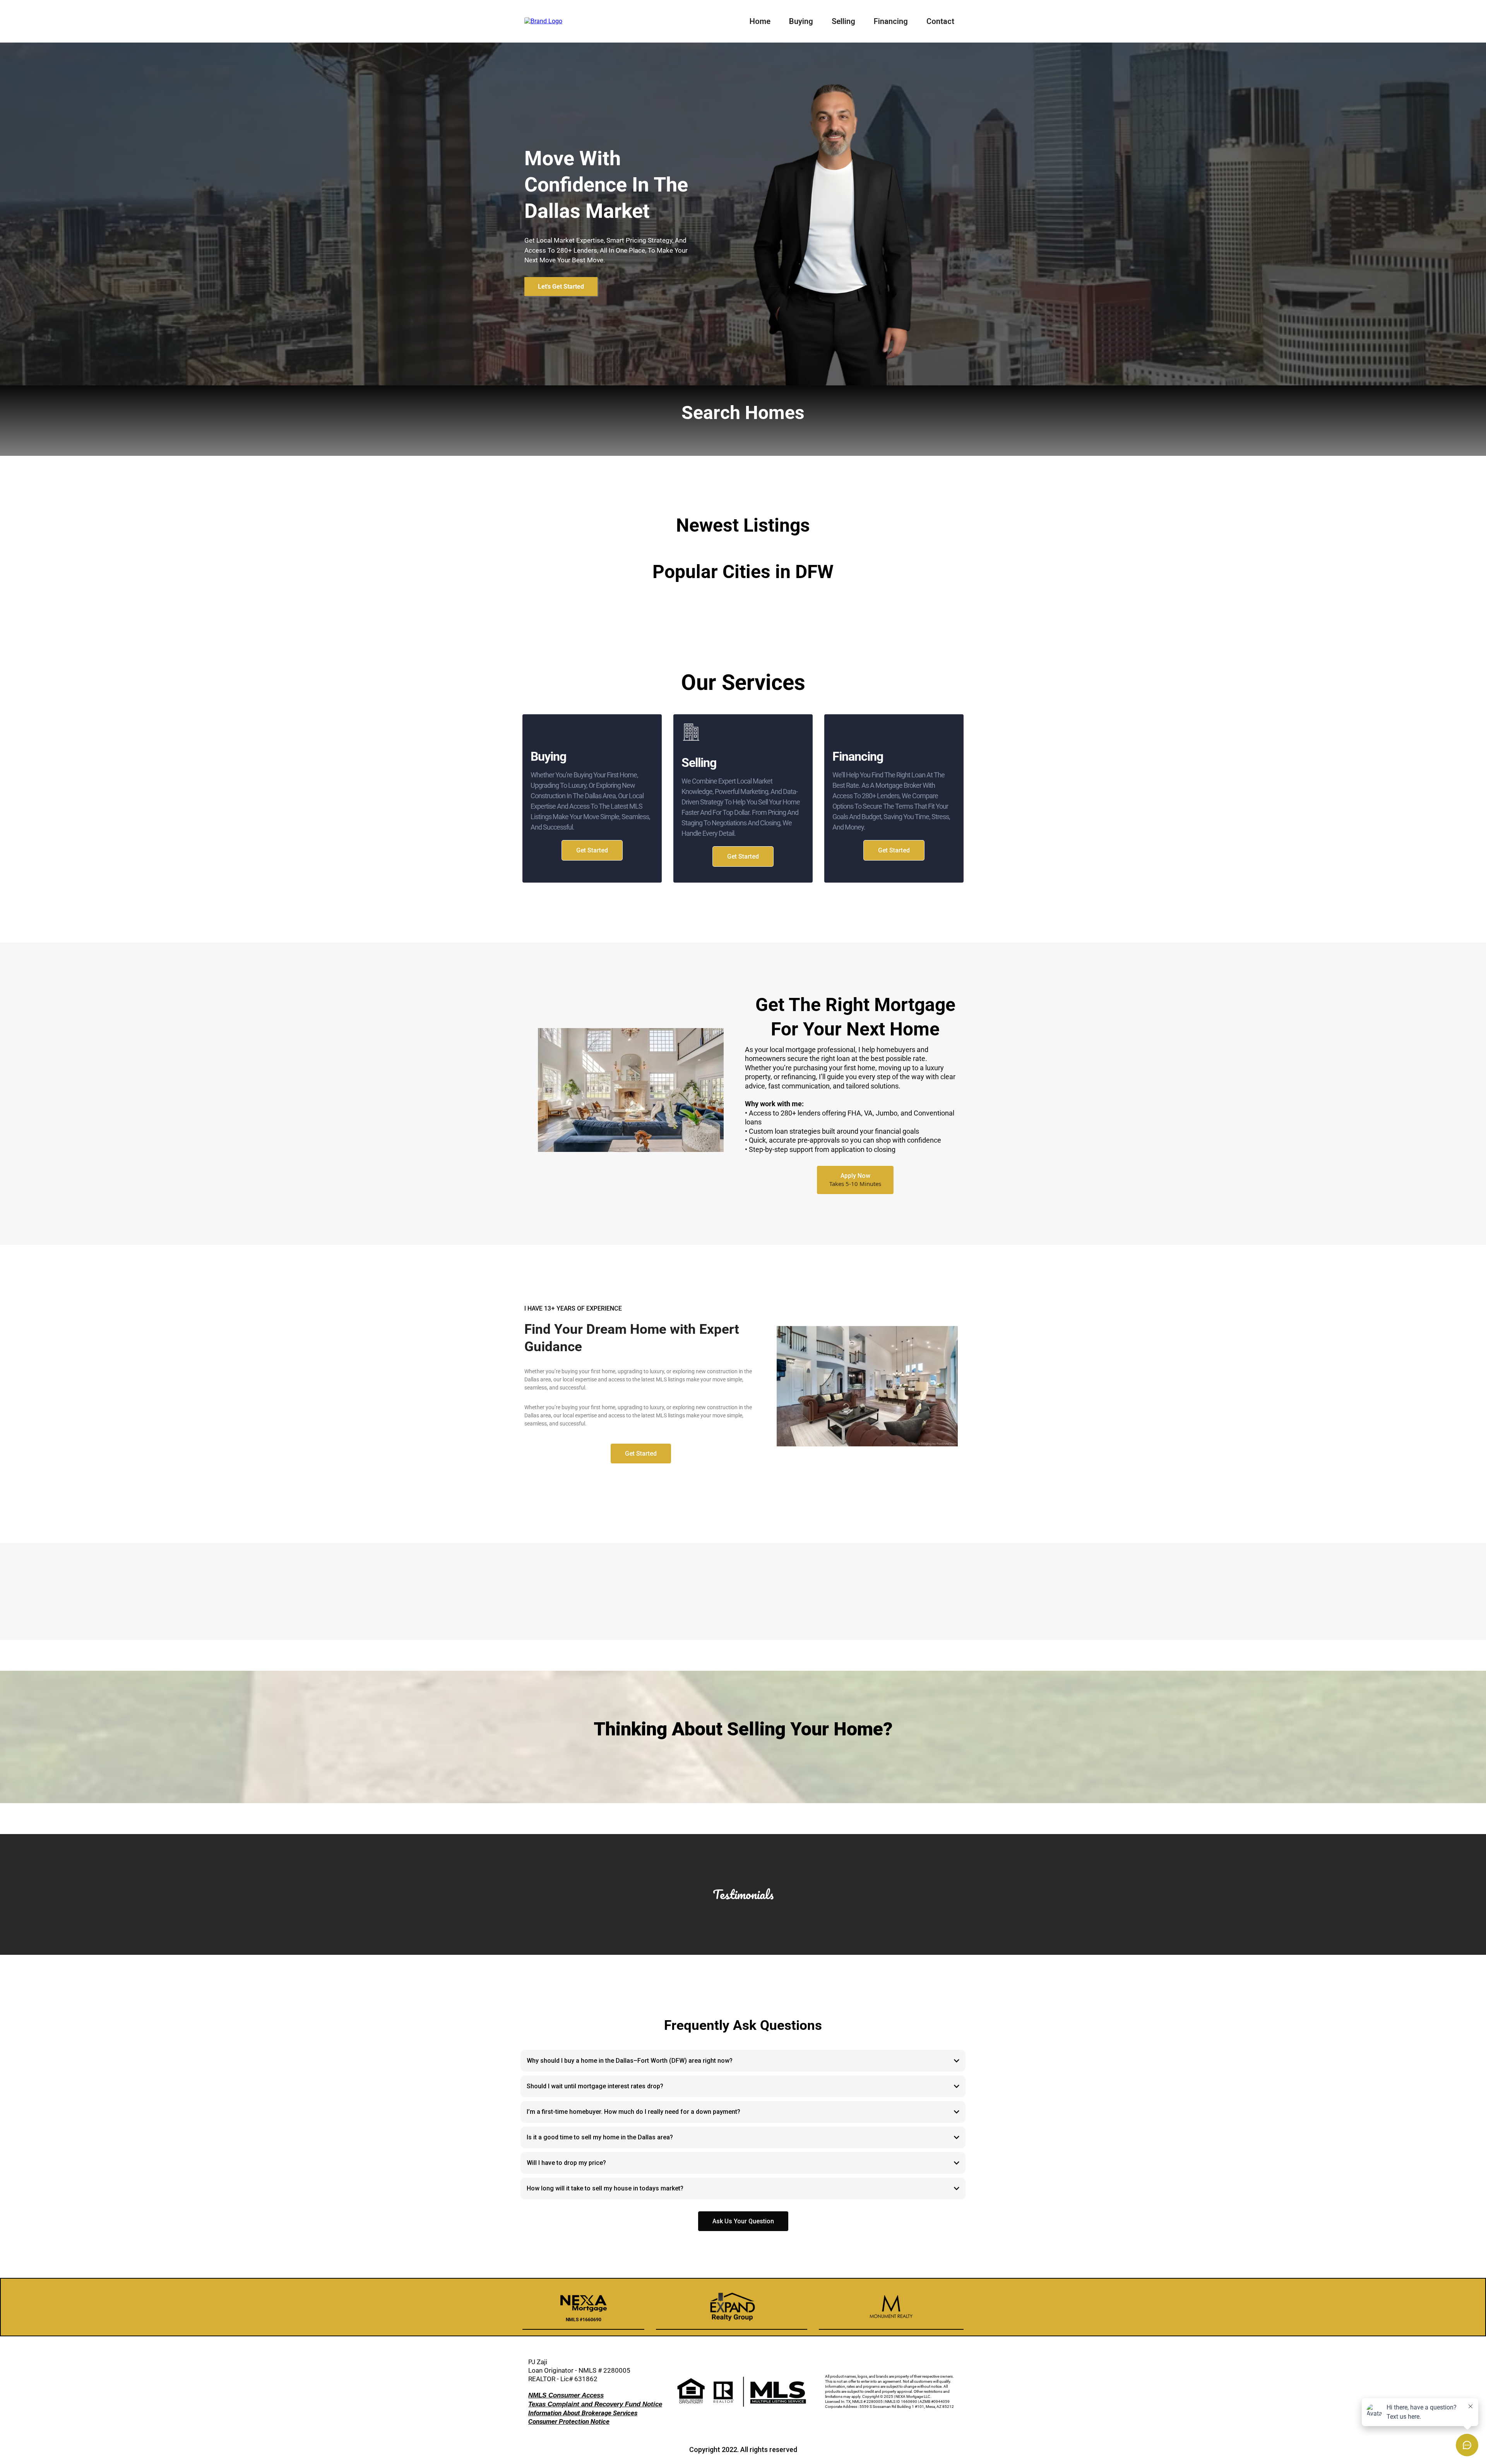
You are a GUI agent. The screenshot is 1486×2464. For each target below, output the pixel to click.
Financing (891, 21)
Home (760, 21)
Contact (940, 21)
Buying (801, 21)
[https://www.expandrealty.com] (543, 21)
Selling (843, 21)
